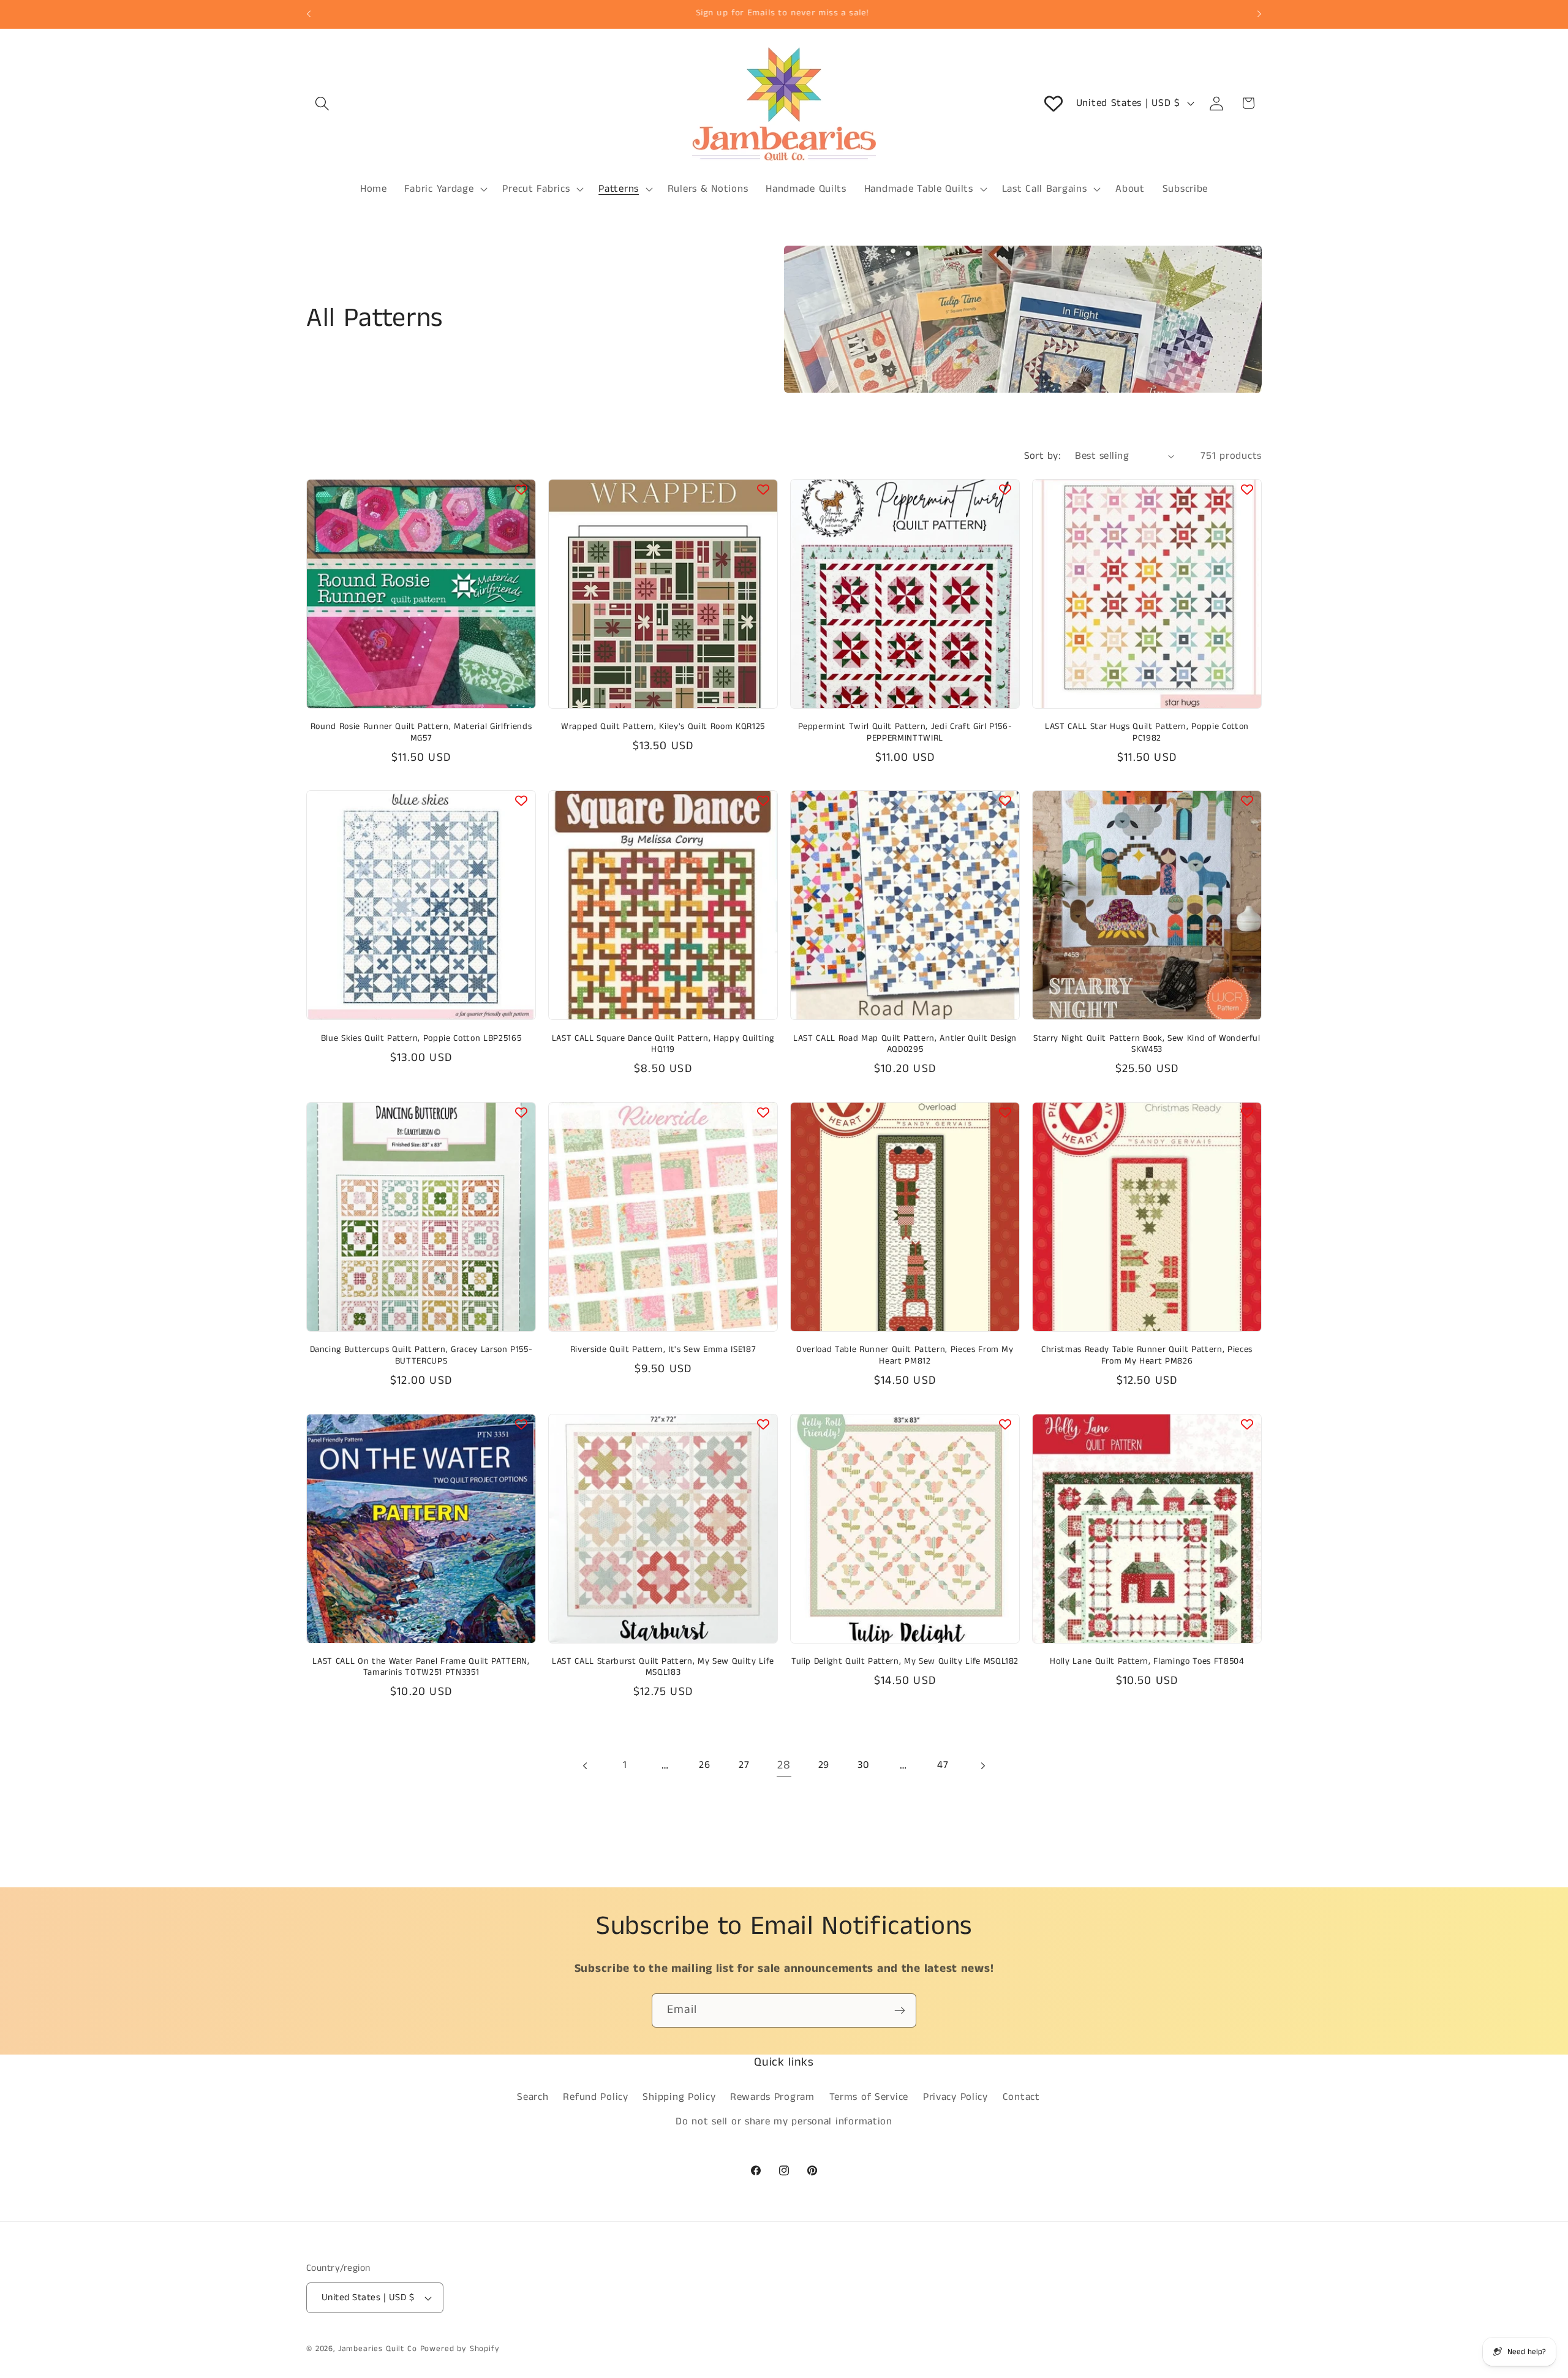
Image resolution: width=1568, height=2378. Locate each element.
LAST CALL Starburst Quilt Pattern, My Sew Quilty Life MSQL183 (663, 1667)
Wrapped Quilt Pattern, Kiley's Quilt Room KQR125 (663, 727)
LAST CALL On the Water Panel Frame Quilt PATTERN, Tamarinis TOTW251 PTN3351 (421, 1667)
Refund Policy (595, 2097)
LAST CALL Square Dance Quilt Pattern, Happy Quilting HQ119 (663, 1044)
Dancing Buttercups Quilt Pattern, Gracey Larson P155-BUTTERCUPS (421, 1355)
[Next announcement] (1259, 14)
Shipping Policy (679, 2097)
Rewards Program (772, 2097)
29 (824, 1765)
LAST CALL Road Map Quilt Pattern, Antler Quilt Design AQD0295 (905, 1044)
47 (943, 1765)
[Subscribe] (899, 2010)
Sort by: (1042, 456)
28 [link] (784, 1765)
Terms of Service (869, 2097)
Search (533, 2097)
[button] (322, 103)
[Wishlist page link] (1053, 104)
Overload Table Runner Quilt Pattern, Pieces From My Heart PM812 (905, 1355)
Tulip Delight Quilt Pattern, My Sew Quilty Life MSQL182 (905, 1662)
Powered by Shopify (460, 2349)
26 (704, 1765)
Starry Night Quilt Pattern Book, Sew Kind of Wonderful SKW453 (1147, 1044)
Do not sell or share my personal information (784, 2122)
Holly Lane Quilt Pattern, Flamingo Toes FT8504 (1147, 1662)
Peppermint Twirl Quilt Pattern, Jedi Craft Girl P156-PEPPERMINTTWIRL (905, 732)
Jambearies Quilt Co (378, 2349)
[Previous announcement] (309, 14)
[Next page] (983, 1766)
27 (744, 1765)
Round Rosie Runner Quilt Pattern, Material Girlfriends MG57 (421, 732)
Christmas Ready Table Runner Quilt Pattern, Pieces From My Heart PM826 (1147, 1355)
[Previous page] (586, 1766)
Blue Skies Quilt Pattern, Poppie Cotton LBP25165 (421, 1039)
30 (863, 1765)
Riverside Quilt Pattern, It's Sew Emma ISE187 (663, 1350)
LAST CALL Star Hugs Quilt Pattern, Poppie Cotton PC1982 (1147, 732)
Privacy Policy (956, 2097)
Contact (1021, 2097)
